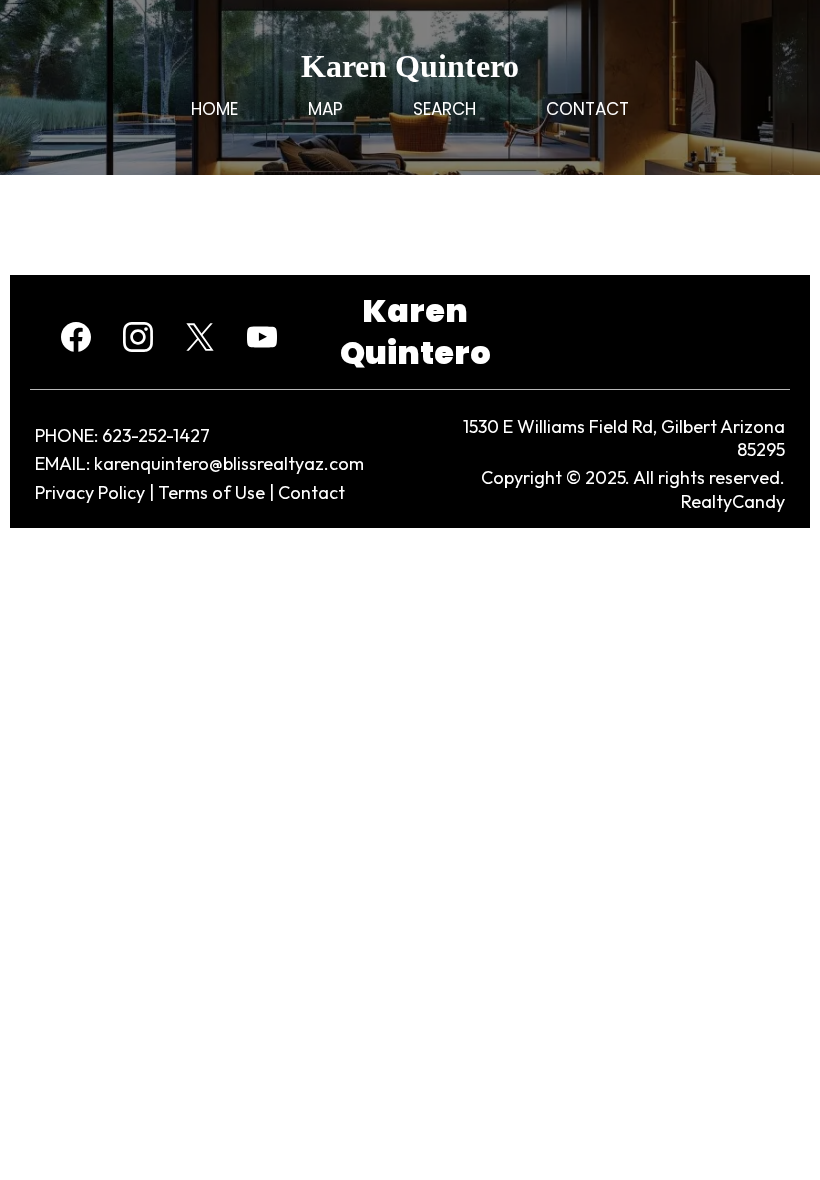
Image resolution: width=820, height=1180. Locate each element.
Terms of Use (211, 492)
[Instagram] (138, 337)
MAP (325, 109)
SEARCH (444, 109)
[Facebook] (76, 337)
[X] (200, 337)
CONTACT (587, 109)
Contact (311, 492)
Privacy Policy (90, 492)
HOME (214, 109)
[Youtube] (262, 337)
